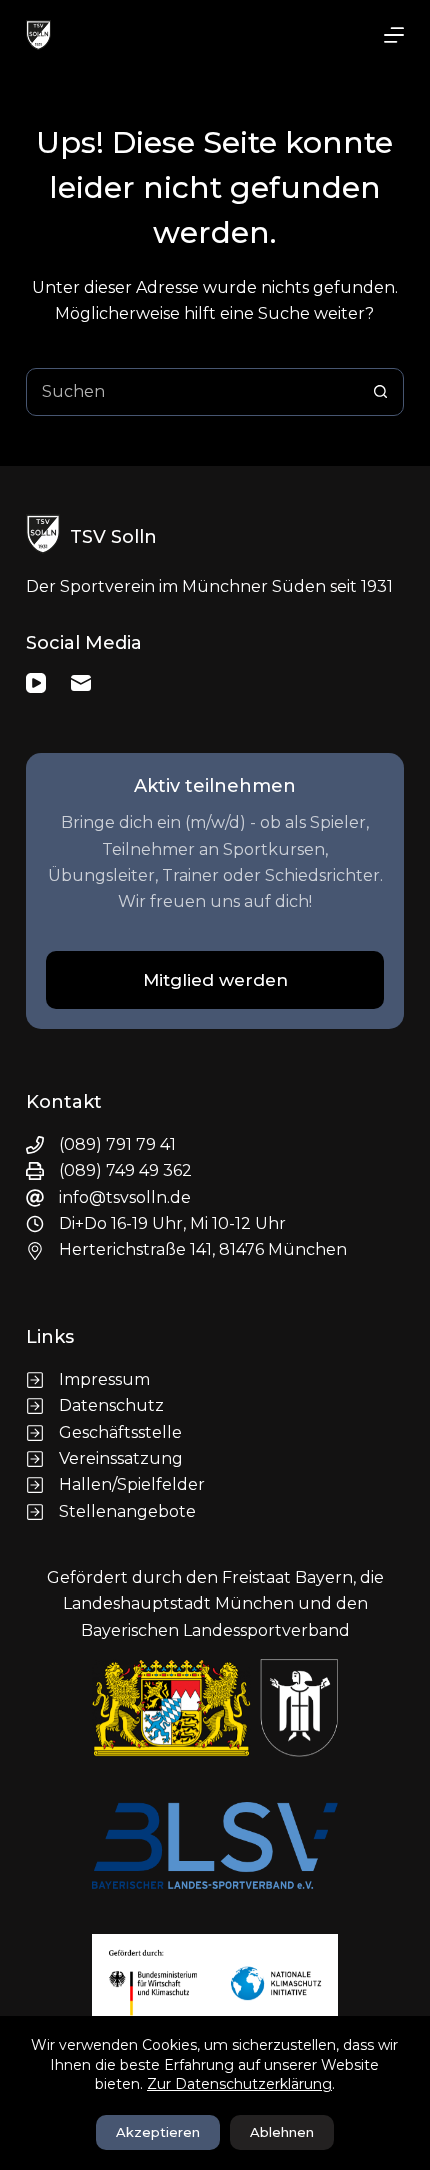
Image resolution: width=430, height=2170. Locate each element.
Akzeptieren (158, 2132)
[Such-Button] (380, 392)
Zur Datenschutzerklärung (239, 2084)
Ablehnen (282, 2132)
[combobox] (192, 392)
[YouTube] (36, 683)
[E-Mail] (81, 683)
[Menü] (394, 35)
